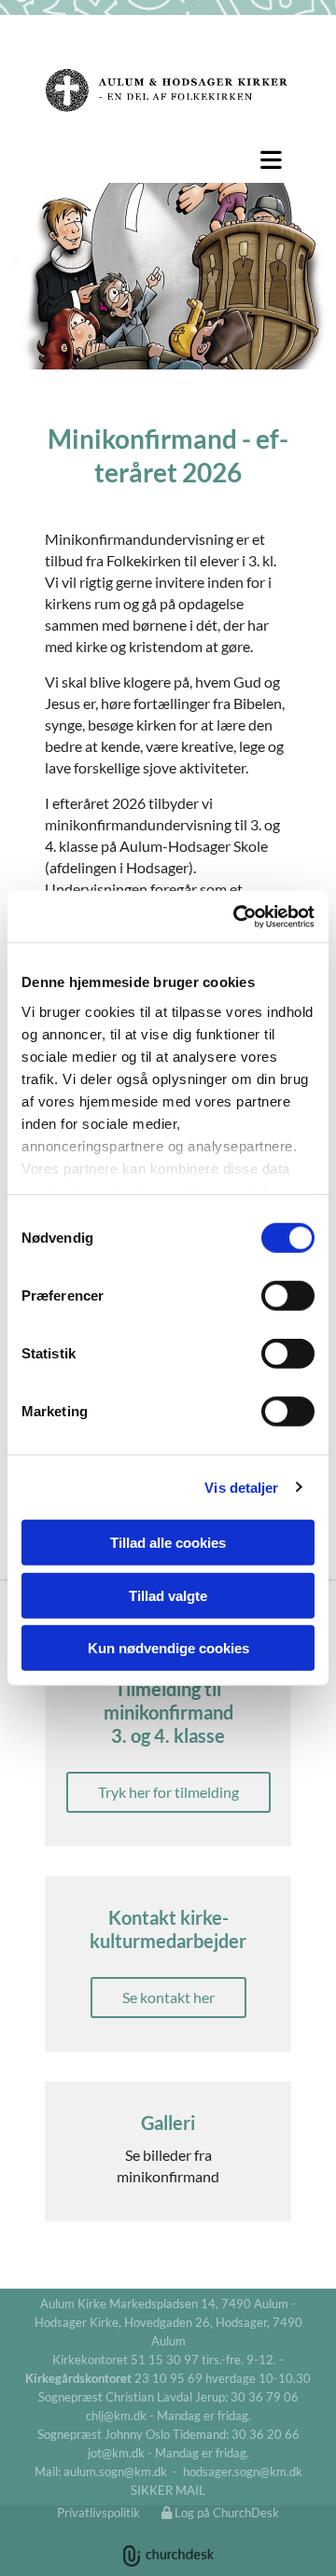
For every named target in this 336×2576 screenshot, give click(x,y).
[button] (168, 160)
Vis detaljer (241, 1487)
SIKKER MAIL (168, 2490)
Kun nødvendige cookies (168, 1648)
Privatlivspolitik (98, 2513)
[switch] (288, 1296)
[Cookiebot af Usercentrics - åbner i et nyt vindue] (237, 916)
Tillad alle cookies (168, 1543)
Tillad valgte (168, 1595)
